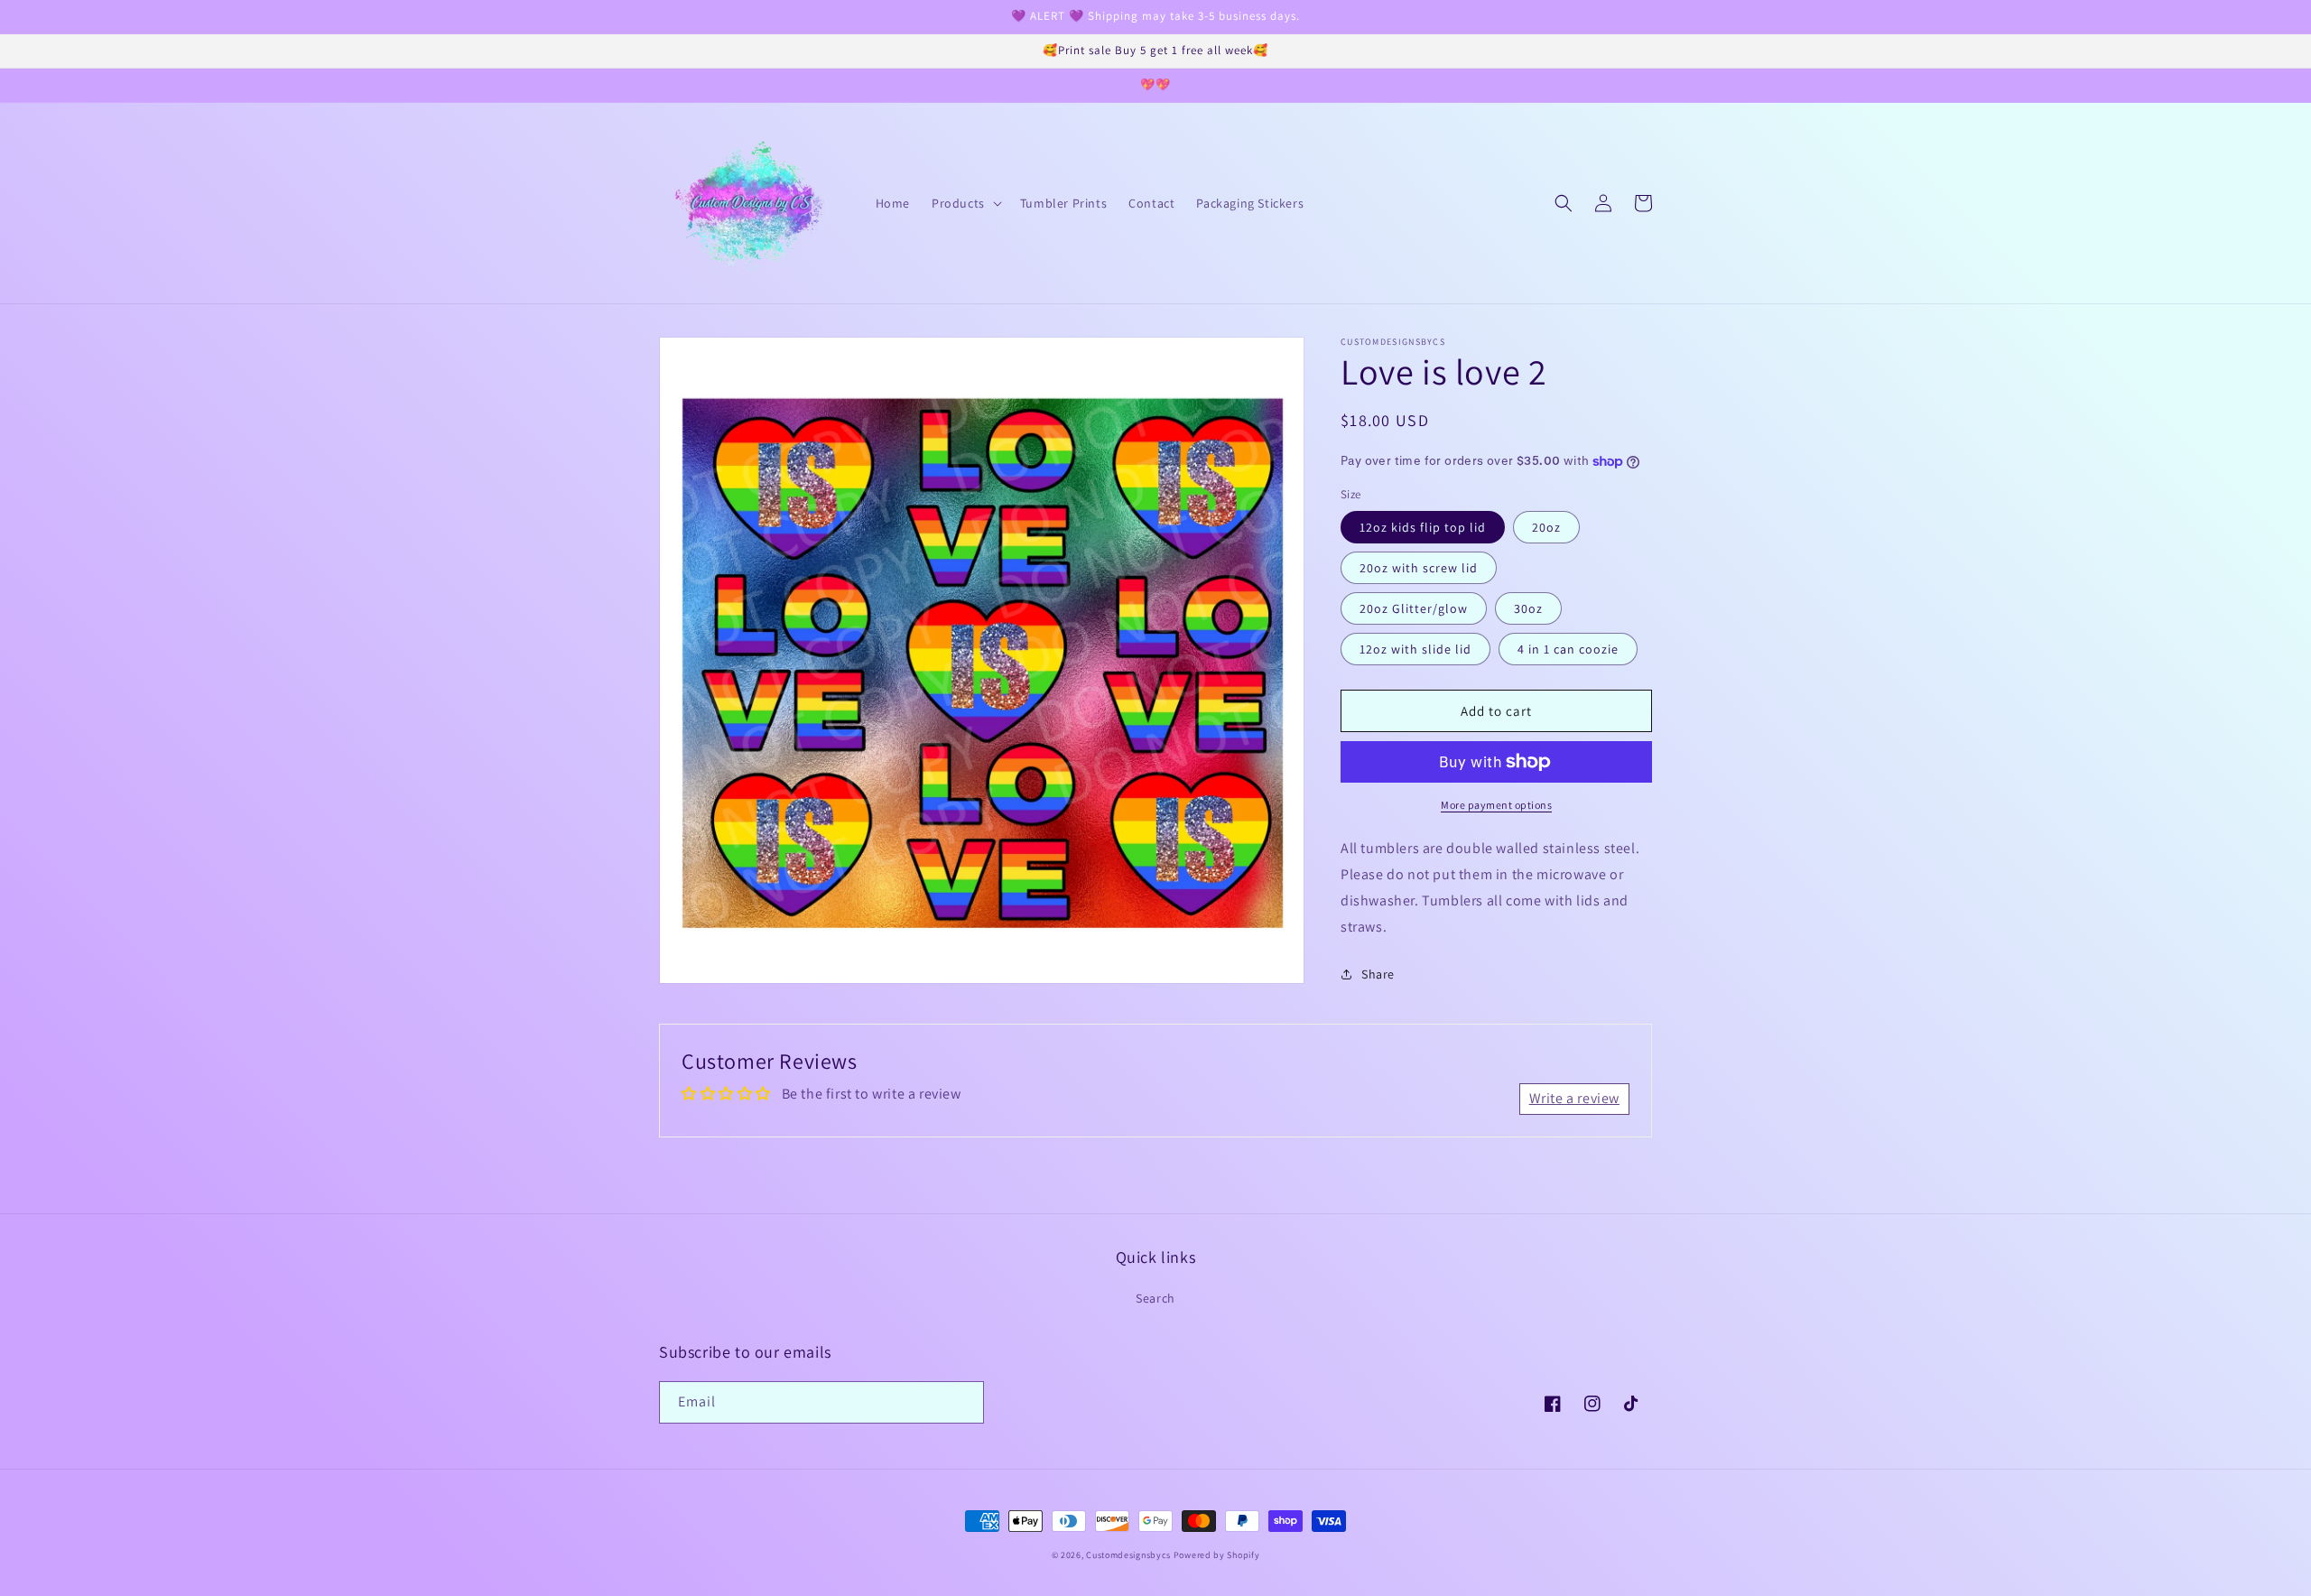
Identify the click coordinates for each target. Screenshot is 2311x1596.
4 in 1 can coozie (1568, 649)
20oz (1546, 527)
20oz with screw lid (1419, 568)
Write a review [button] (1574, 1098)
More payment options (1496, 805)
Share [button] (1378, 974)
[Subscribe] (963, 1402)
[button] (965, 203)
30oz (1528, 608)
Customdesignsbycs (1128, 1555)
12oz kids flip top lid (1423, 527)
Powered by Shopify (1217, 1555)
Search (1155, 1298)
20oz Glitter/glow (1414, 608)
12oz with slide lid (1415, 649)
